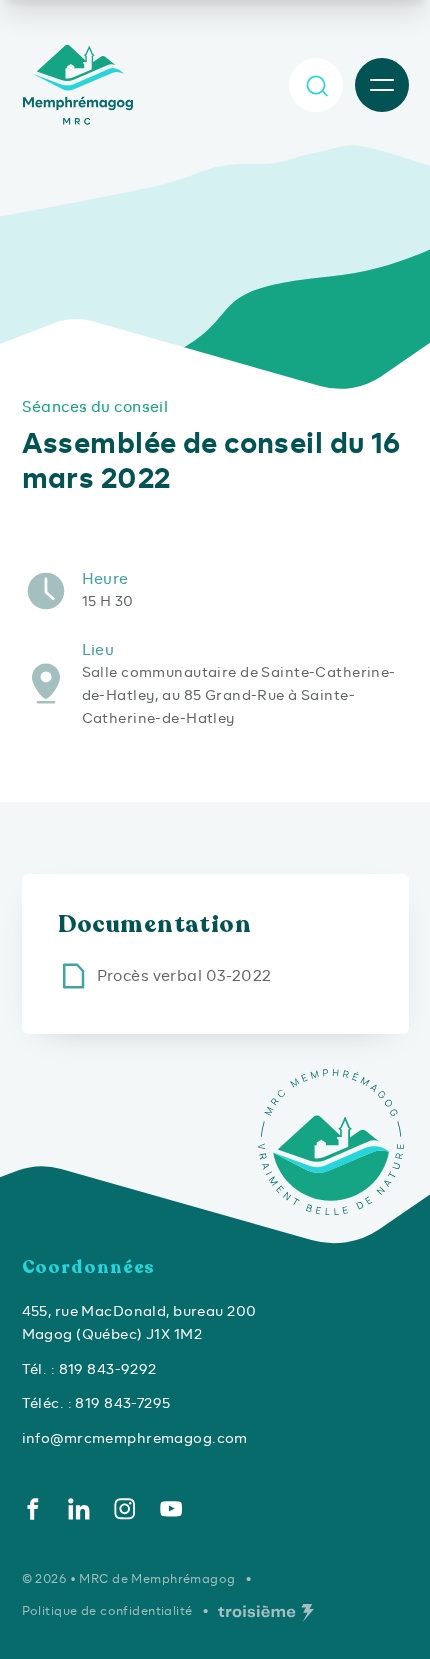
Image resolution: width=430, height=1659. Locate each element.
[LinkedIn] (79, 1509)
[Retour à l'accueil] (81, 85)
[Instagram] (125, 1509)
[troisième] (266, 1613)
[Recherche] (316, 85)
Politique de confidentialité (107, 1610)
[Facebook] (33, 1509)
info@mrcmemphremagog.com (135, 1438)
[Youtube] (171, 1509)
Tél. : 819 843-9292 (89, 1369)
